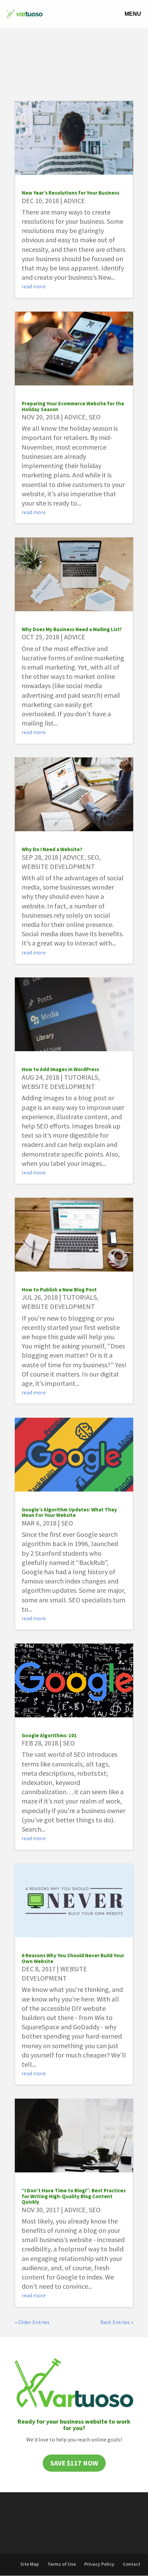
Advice (74, 201)
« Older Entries (32, 2322)
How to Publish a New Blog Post (59, 1290)
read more (34, 286)
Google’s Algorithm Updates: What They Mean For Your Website (69, 1512)
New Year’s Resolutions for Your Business (71, 193)
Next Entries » (117, 2322)
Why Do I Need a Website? (52, 849)
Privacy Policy (99, 2564)
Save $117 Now (74, 2463)
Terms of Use (62, 2564)
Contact (132, 2564)
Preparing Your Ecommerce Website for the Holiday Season (73, 406)
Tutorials (81, 1077)
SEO (95, 417)
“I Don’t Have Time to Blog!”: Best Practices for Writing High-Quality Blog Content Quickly (74, 2196)
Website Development (58, 866)
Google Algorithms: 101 (49, 1735)
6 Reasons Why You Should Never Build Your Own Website (73, 1958)
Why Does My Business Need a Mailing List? (72, 629)
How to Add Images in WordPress (60, 1069)
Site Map (30, 2564)
